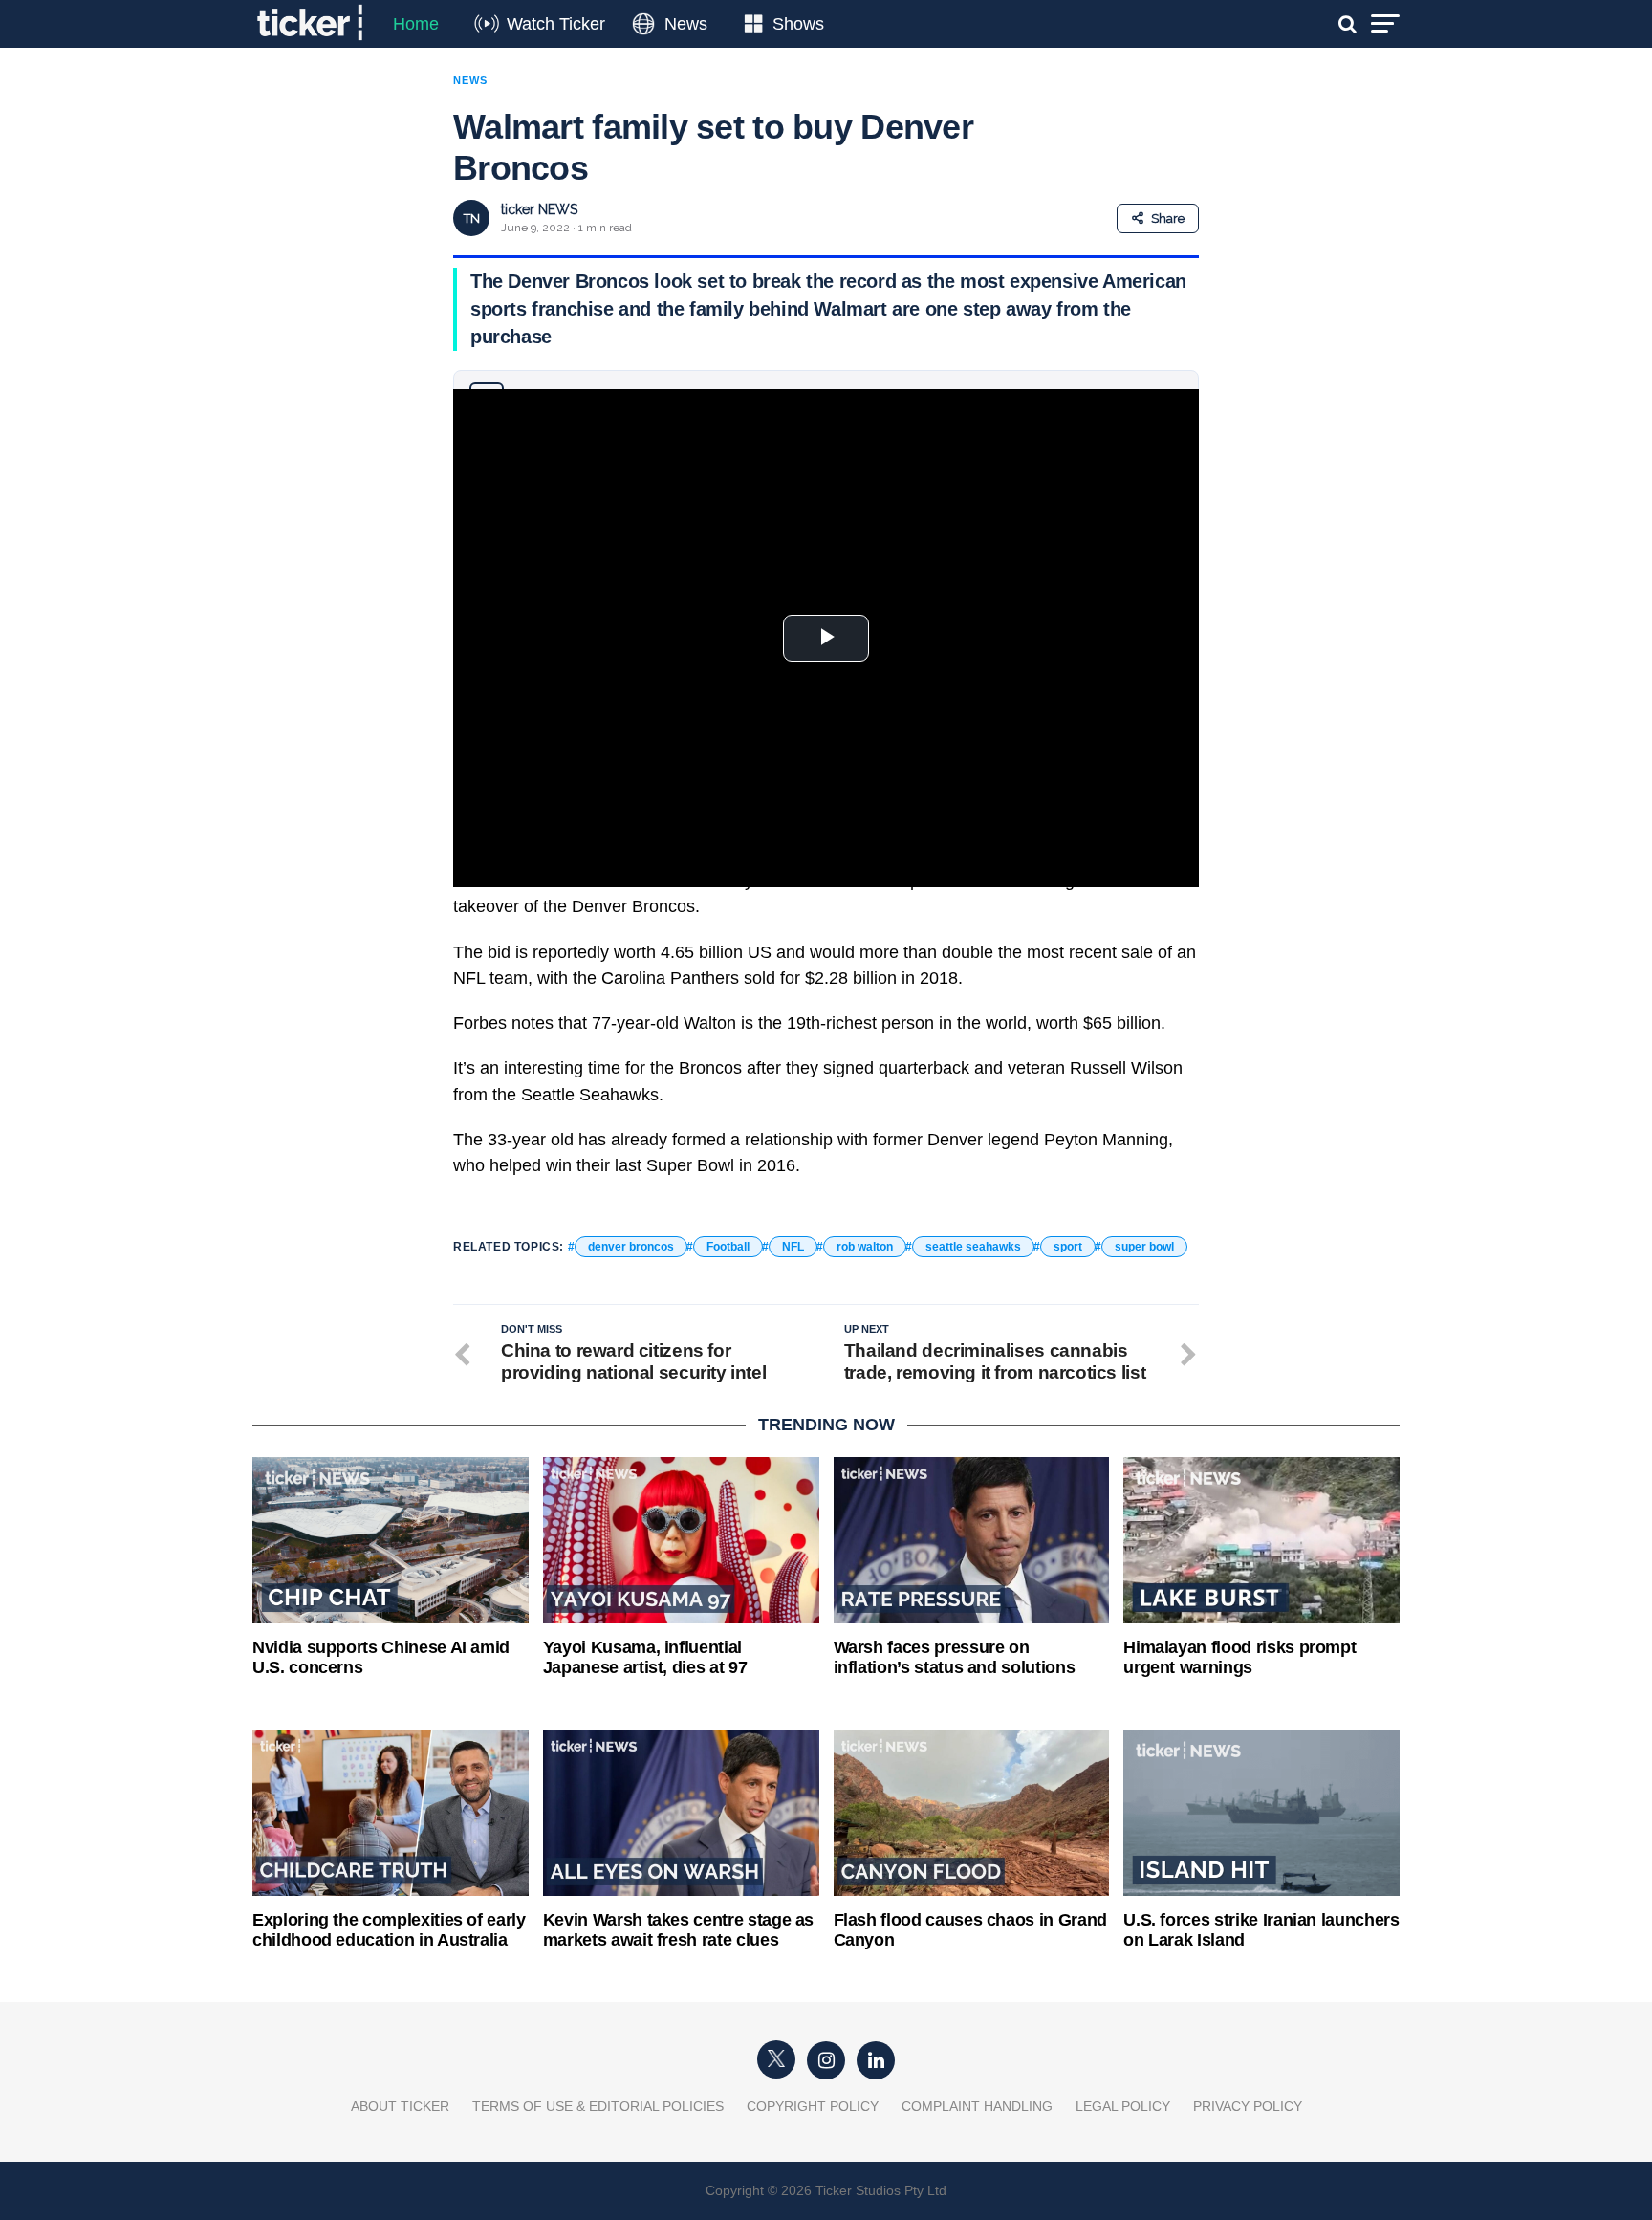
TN (472, 218)
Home (416, 24)
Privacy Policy (1248, 2106)
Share (1168, 218)
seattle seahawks (973, 1247)
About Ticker (400, 2106)
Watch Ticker (556, 24)
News (686, 24)
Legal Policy (1123, 2106)
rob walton (865, 1247)
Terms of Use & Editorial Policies (598, 2106)
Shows (798, 24)
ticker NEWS (539, 209)
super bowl (1144, 1247)
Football (728, 1247)
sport (1068, 1247)
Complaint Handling (977, 2106)
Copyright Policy (813, 2106)
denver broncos (631, 1247)
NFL (793, 1247)
